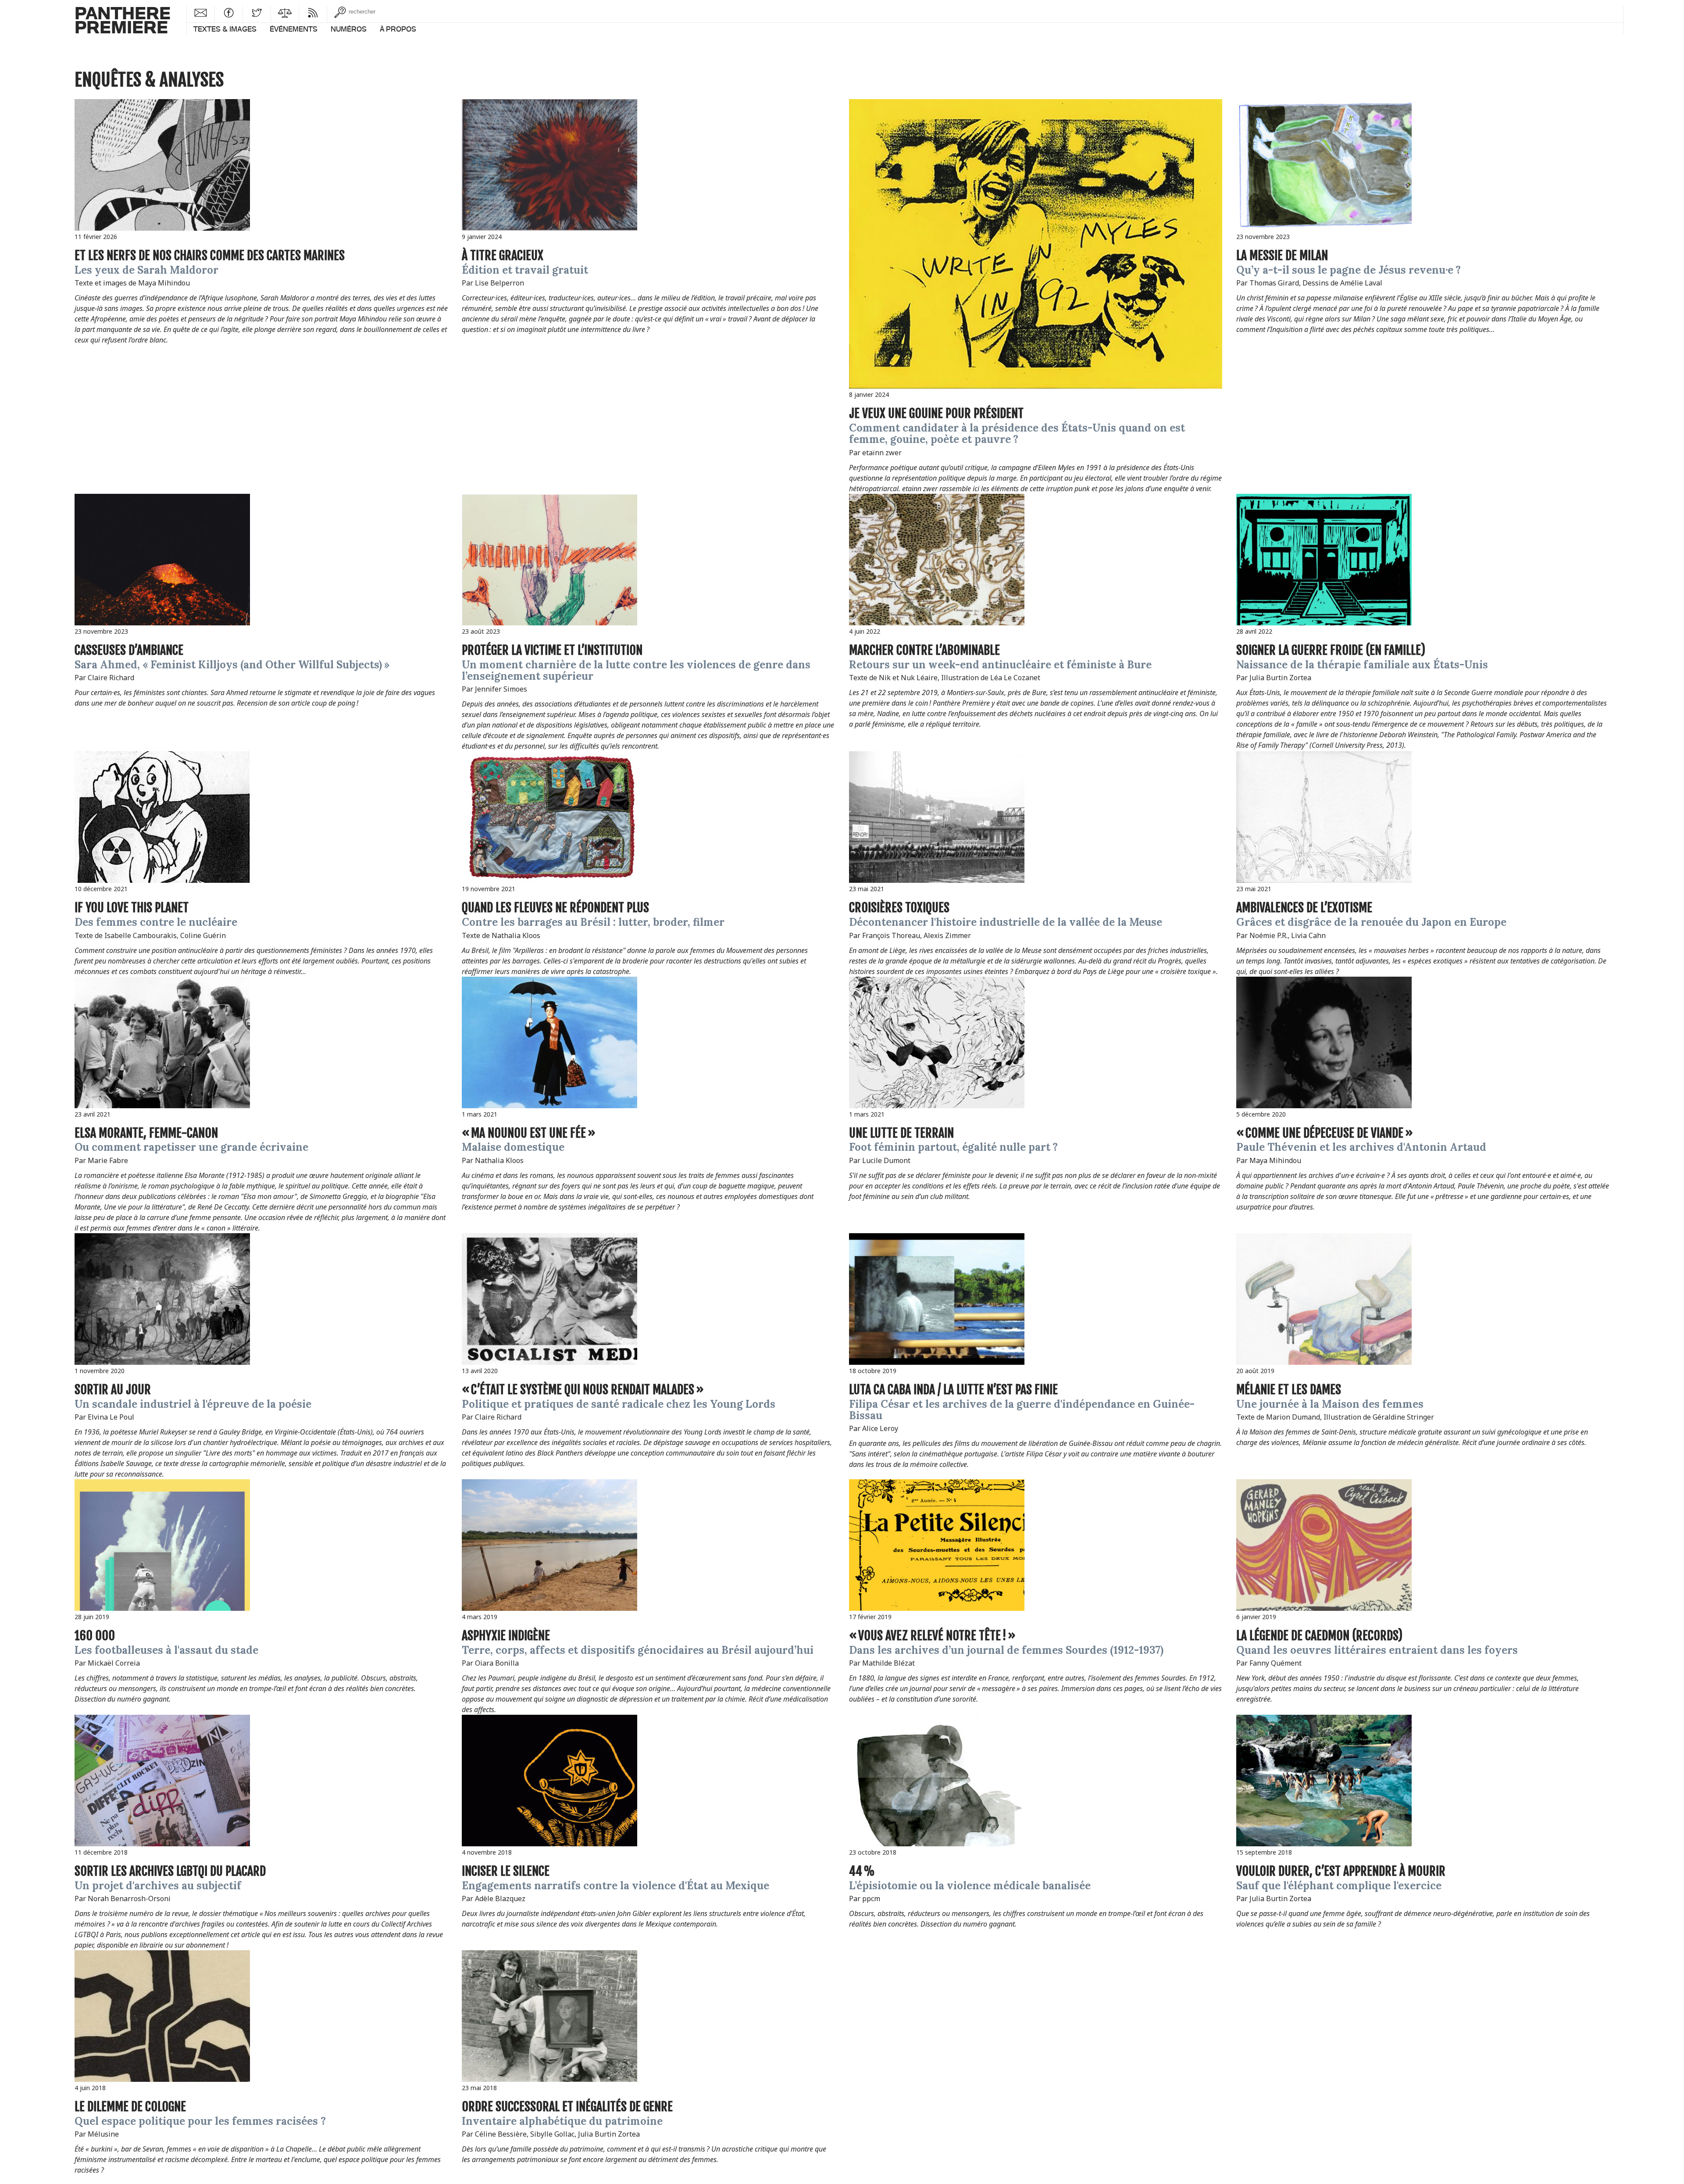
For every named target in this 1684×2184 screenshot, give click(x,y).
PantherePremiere (123, 20)
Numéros (349, 29)
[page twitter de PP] (257, 12)
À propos (398, 29)
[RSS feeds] (313, 12)
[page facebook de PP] (229, 12)
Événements (294, 29)
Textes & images (225, 29)
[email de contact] (201, 12)
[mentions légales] (285, 12)
